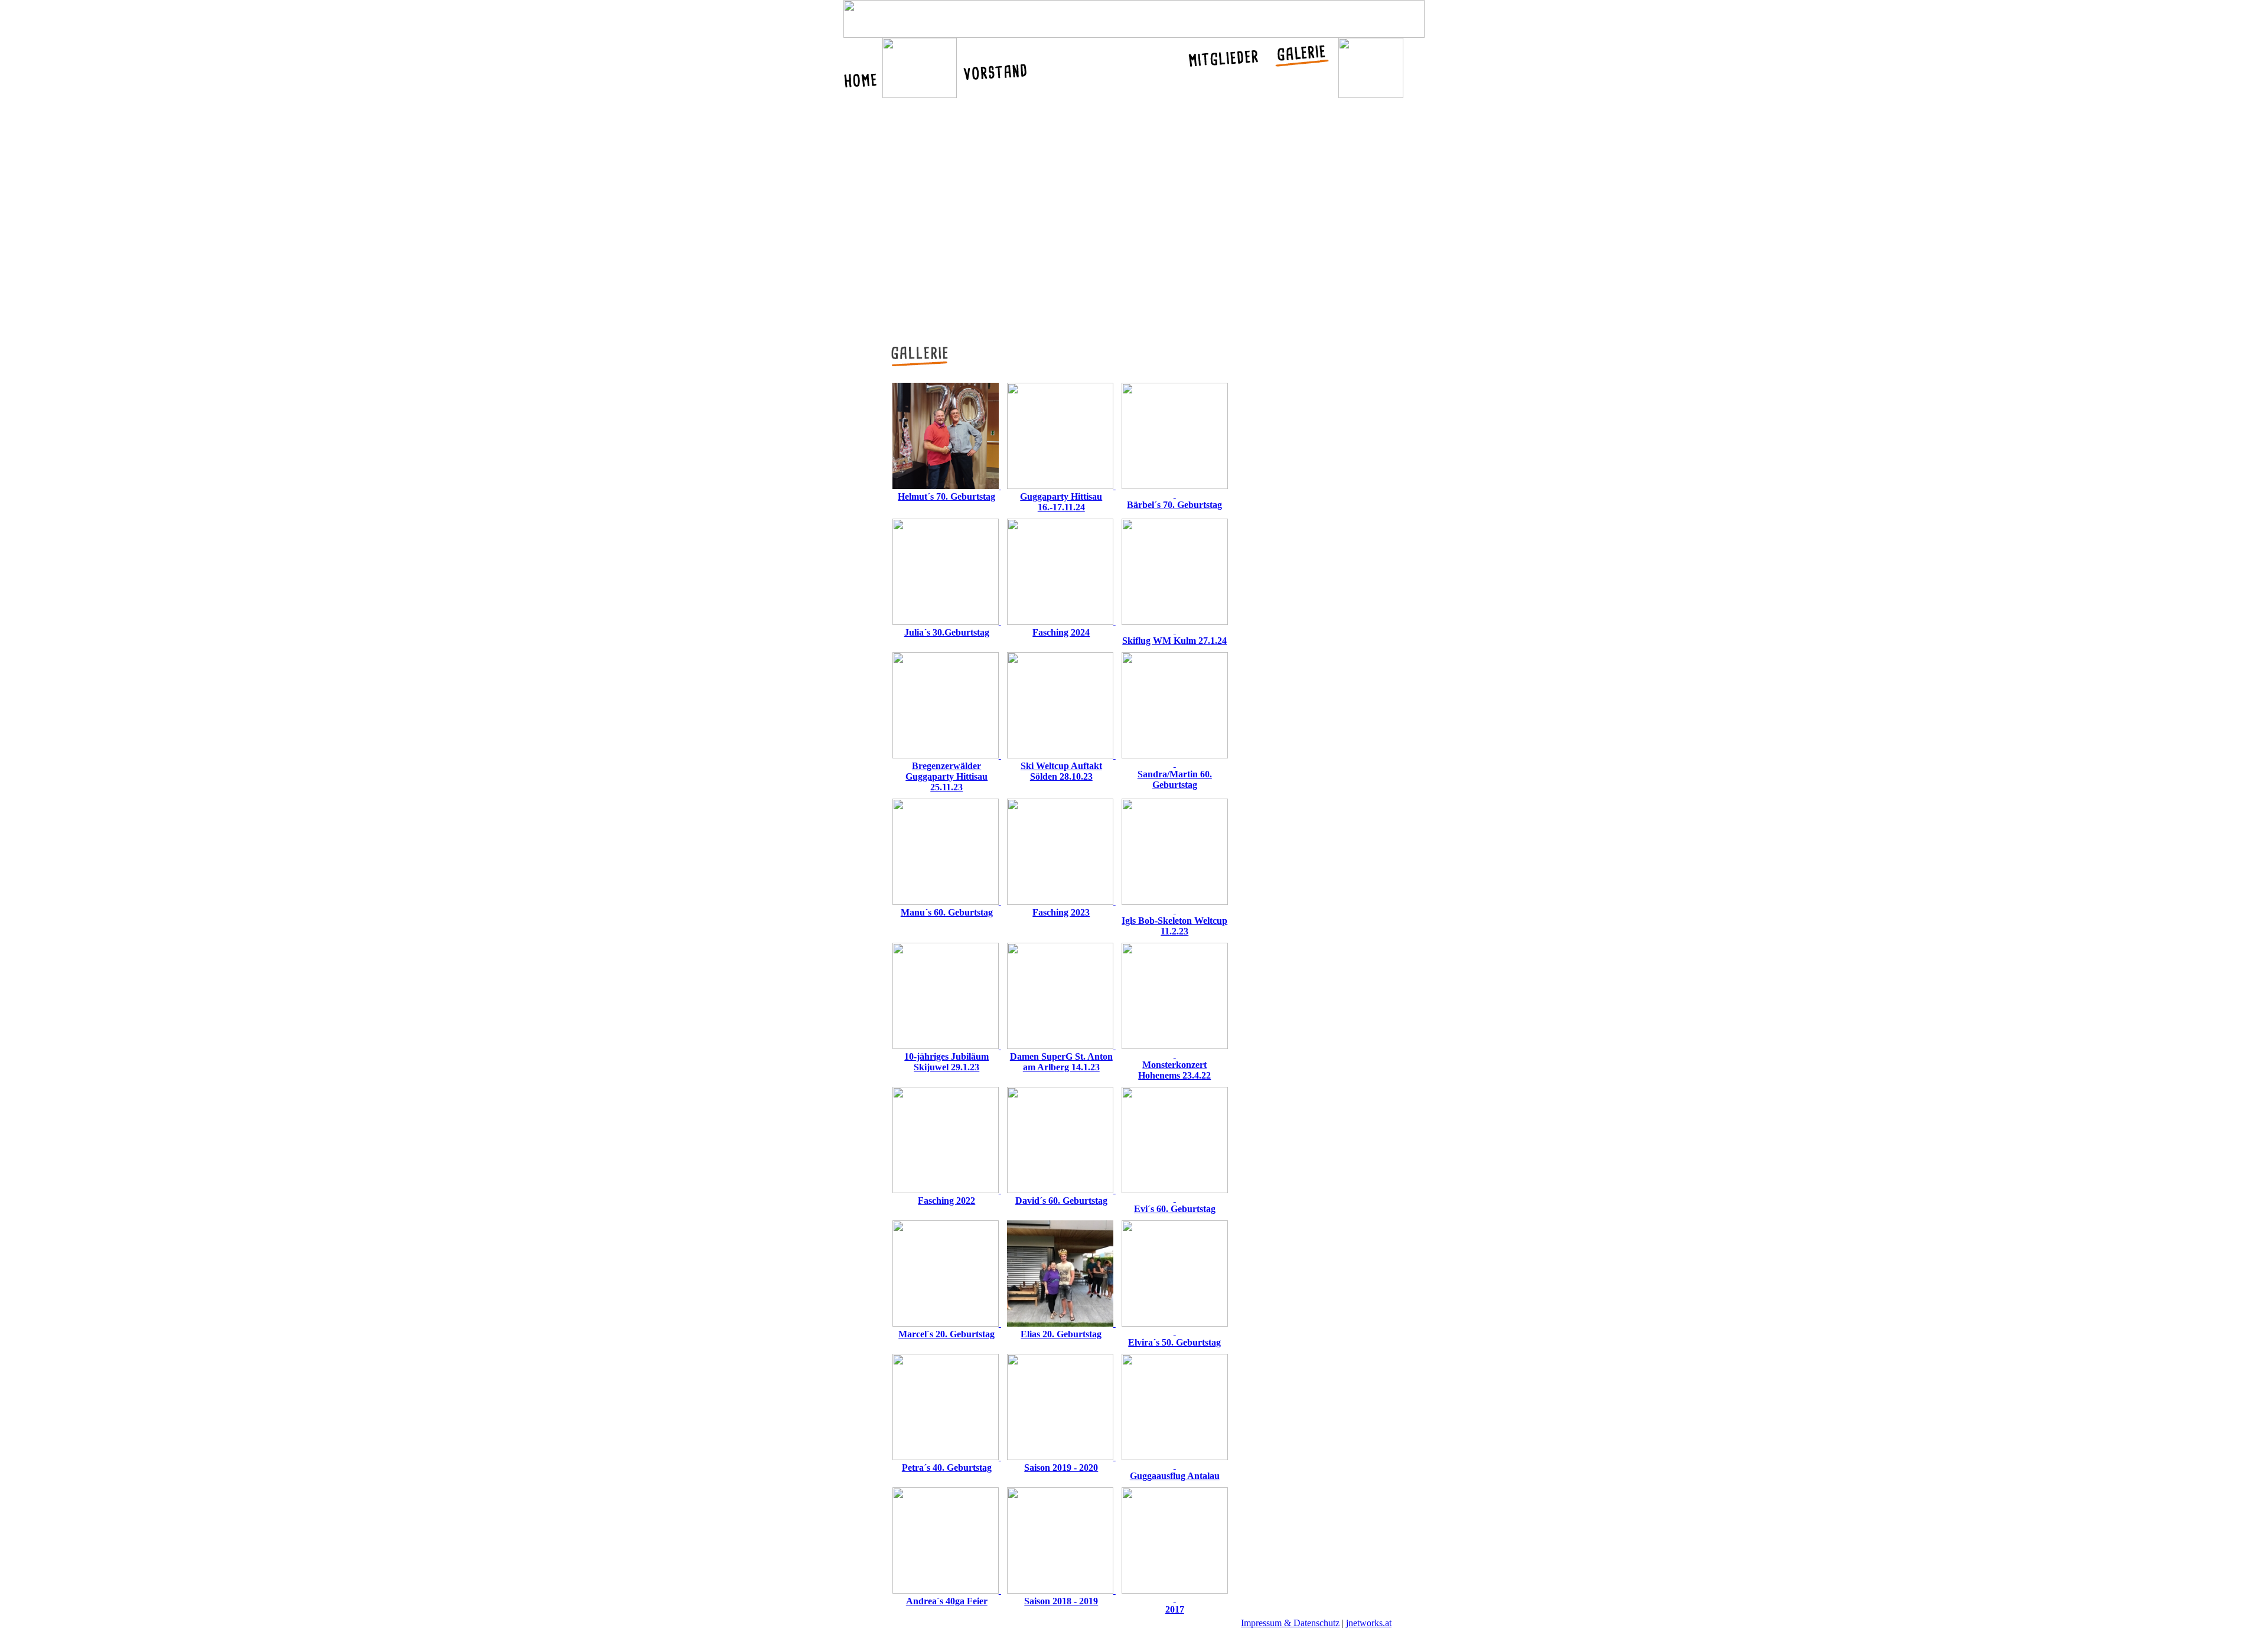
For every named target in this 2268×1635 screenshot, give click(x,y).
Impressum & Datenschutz (1290, 1623)
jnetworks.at (1369, 1623)
